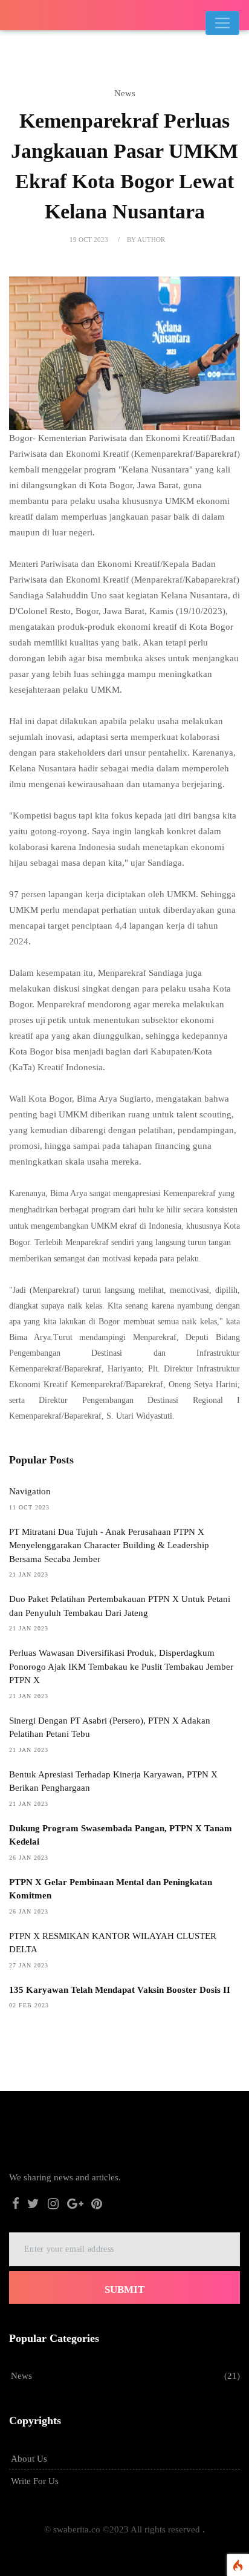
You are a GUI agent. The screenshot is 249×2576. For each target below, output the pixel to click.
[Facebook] (16, 2205)
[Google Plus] (75, 2205)
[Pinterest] (97, 2205)
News (21, 2376)
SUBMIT (124, 2290)
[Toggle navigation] (222, 23)
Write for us (35, 2481)
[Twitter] (34, 2205)
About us (29, 2459)
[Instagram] (53, 2205)
